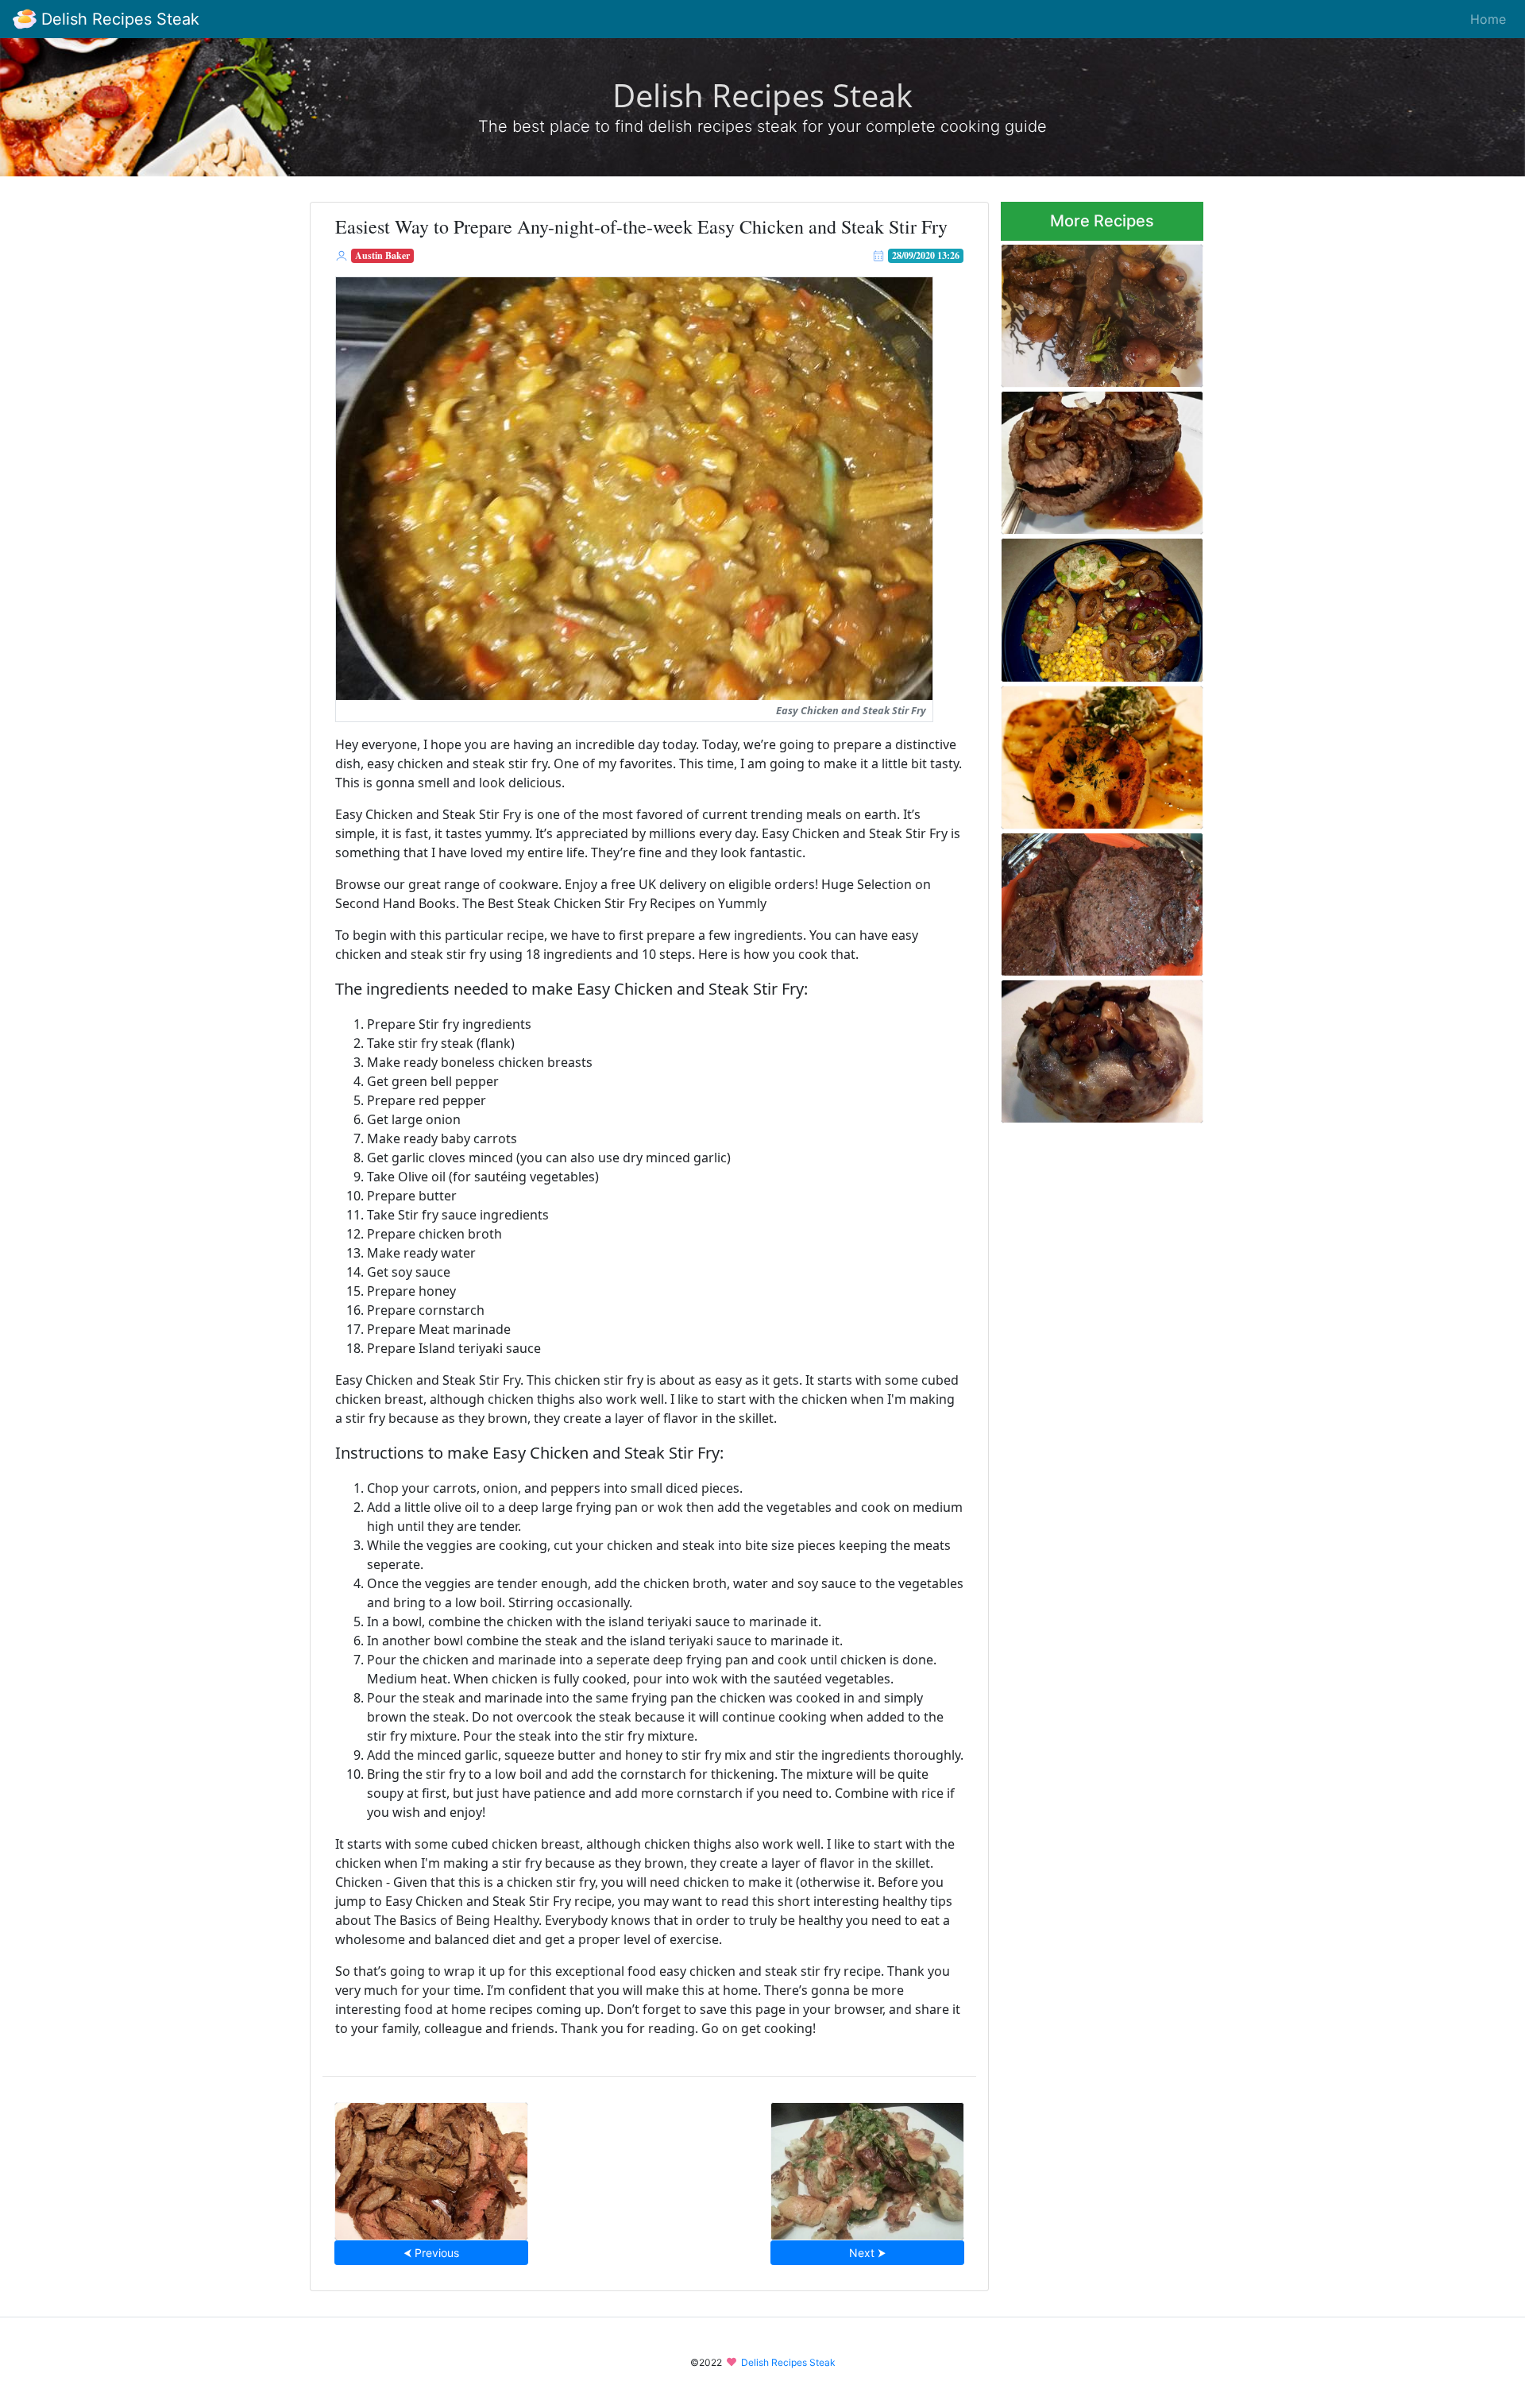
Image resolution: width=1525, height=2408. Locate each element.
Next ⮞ (867, 2253)
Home (1488, 19)
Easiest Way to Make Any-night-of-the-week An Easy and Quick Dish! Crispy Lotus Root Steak (1100, 752)
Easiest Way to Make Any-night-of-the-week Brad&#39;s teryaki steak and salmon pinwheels (1092, 458)
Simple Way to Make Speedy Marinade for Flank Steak (431, 2166)
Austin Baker (382, 255)
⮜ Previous (431, 2253)
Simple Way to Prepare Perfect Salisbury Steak (1084, 1047)
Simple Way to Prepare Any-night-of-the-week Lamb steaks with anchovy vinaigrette (867, 2166)
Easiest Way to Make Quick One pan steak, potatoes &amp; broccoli (1095, 311)
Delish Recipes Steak (118, 19)
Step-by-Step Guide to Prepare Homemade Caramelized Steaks (1082, 900)
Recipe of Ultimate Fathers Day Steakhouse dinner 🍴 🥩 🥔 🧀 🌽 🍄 (1101, 606)
